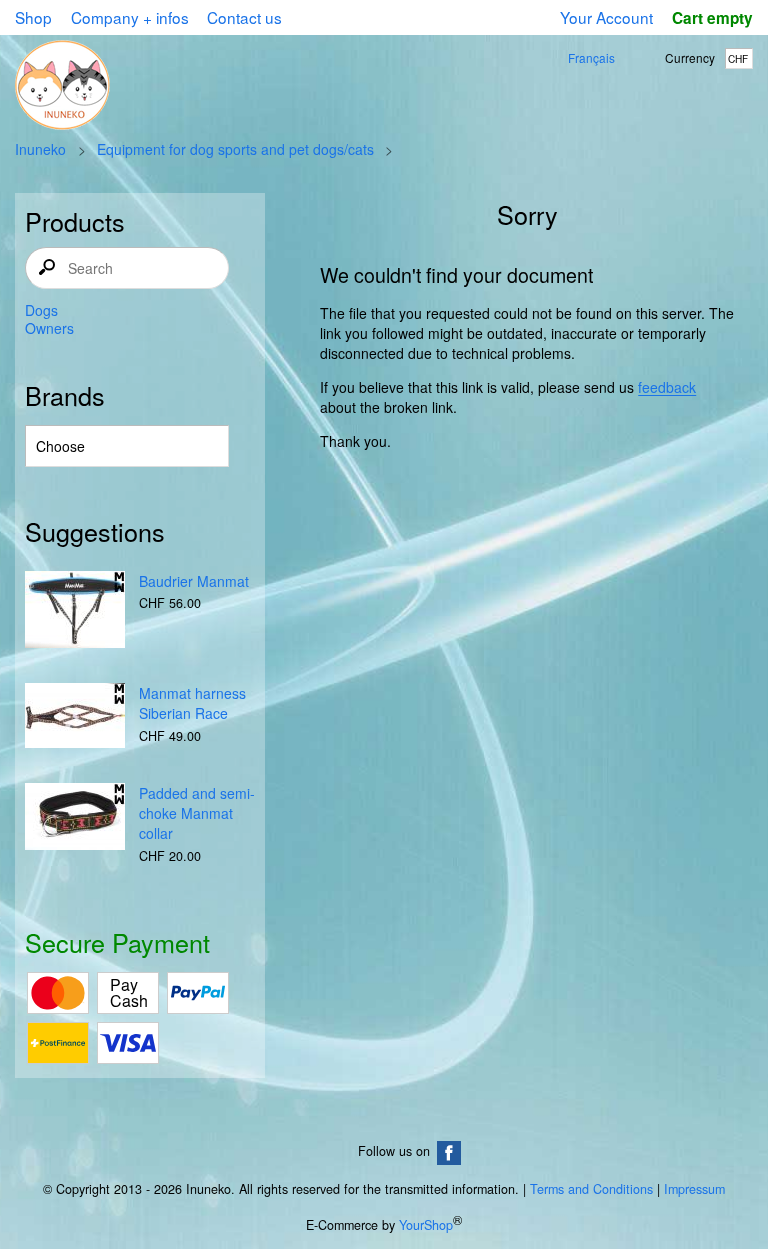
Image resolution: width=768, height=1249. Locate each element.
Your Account (606, 17)
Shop (33, 17)
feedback (667, 387)
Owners (49, 328)
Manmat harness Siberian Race (192, 703)
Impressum (694, 1189)
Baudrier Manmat (194, 581)
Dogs (41, 310)
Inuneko (40, 149)
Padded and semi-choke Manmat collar (197, 813)
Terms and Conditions (591, 1189)
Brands (65, 395)
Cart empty (712, 18)
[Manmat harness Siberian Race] (75, 717)
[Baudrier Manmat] (75, 611)
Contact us (244, 17)
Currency (690, 57)
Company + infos (130, 17)
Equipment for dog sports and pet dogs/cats (235, 149)
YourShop (426, 1225)
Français (591, 57)
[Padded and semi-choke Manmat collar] (75, 818)
